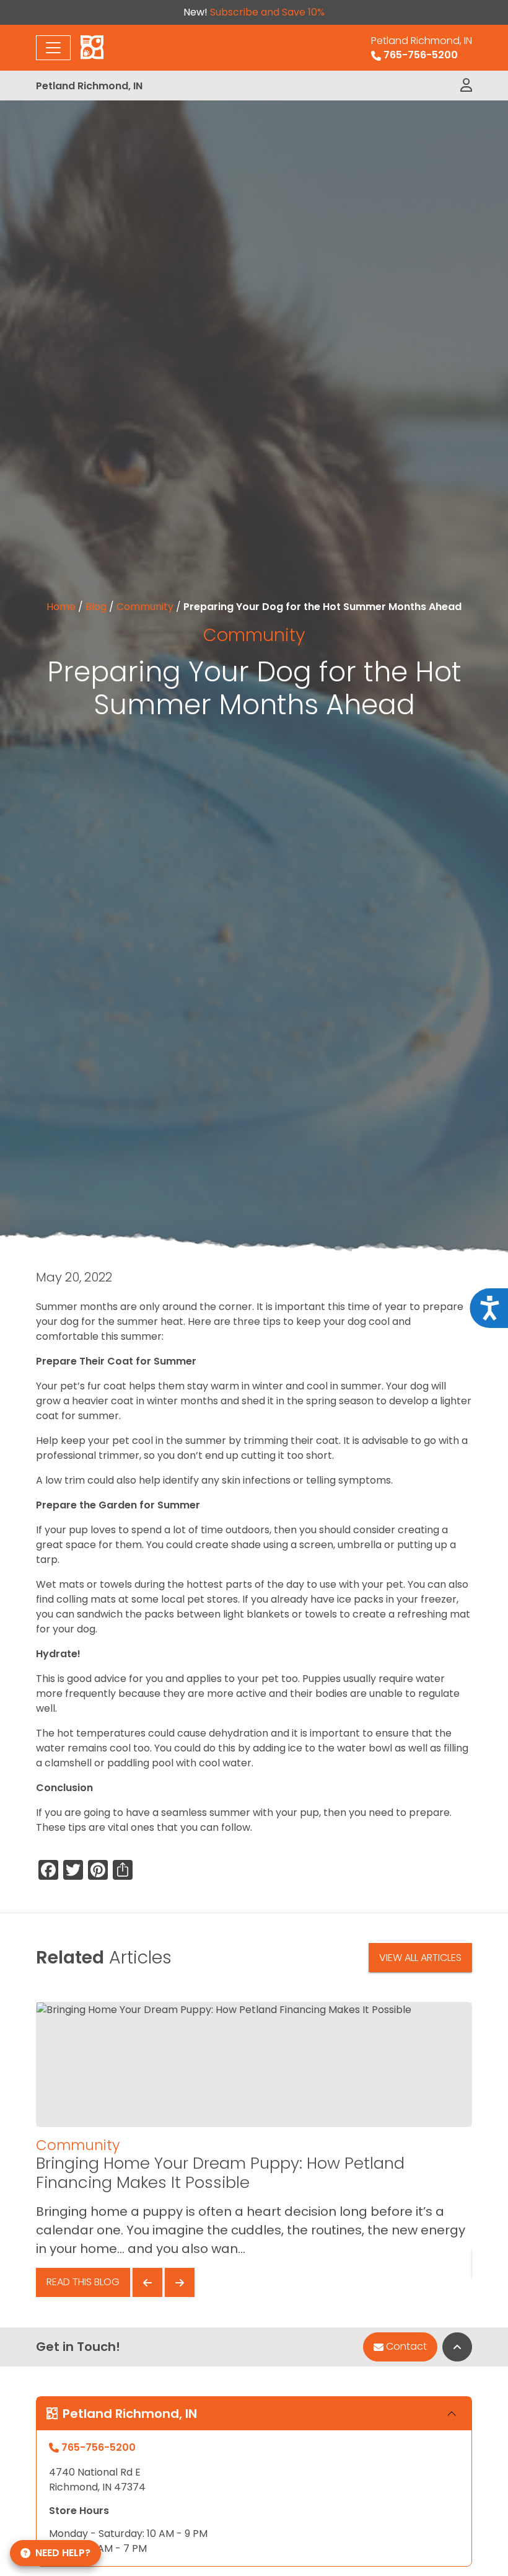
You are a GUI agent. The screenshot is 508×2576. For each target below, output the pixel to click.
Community (145, 607)
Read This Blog (83, 2282)
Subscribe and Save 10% (267, 12)
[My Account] (466, 86)
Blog (96, 607)
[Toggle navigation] (53, 48)
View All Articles (420, 1958)
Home (61, 607)
